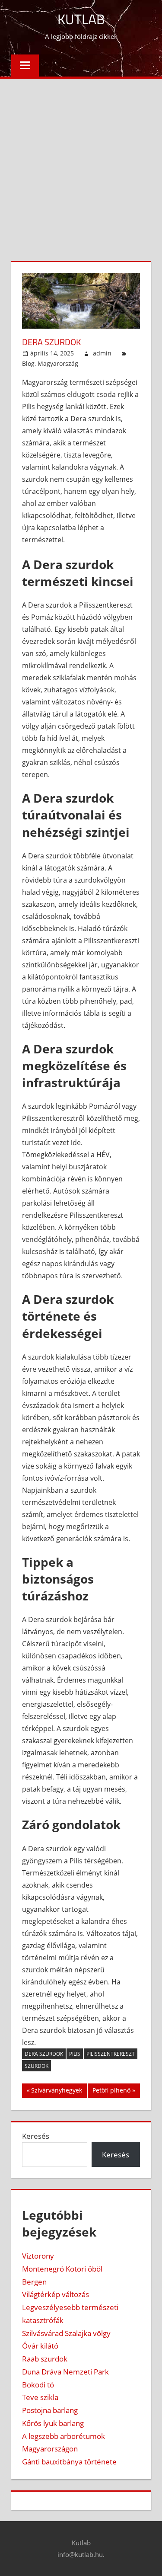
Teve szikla (40, 2397)
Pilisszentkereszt (111, 2054)
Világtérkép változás (56, 2294)
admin (102, 353)
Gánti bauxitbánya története (69, 2462)
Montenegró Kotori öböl (62, 2269)
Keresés (36, 2136)
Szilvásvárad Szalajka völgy (66, 2333)
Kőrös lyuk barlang (53, 2423)
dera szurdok (44, 2054)
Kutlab (81, 19)
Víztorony (38, 2256)
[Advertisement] (81, 164)
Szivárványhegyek (56, 2092)
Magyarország (58, 363)
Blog (28, 363)
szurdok (37, 2066)
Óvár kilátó (40, 2346)
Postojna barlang (50, 2410)
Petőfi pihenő (111, 2092)
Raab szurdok (45, 2359)
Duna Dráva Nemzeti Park (65, 2372)
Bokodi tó (38, 2385)
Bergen (34, 2282)
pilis (75, 2054)
